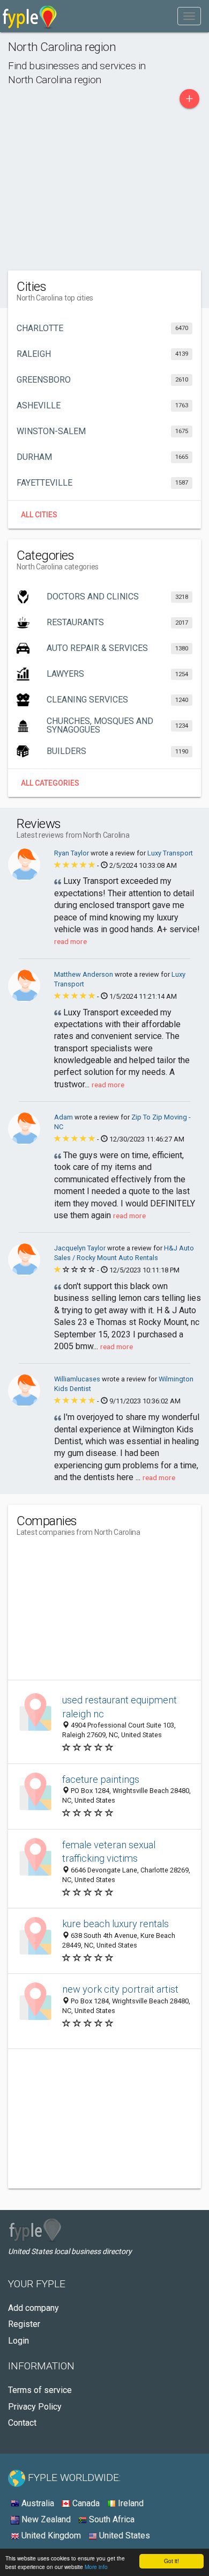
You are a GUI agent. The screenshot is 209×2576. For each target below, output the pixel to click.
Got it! (171, 2561)
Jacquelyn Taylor (81, 1248)
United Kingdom (50, 2535)
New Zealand (45, 2519)
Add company (33, 2308)
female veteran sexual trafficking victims (109, 1852)
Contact (22, 2423)
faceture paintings (101, 1779)
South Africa (111, 2519)
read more (70, 941)
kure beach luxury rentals (115, 1924)
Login (18, 2341)
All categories (50, 783)
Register (24, 2324)
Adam (64, 1117)
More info (96, 2567)
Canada (85, 2503)
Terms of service (40, 2390)
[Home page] (30, 16)
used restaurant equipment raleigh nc (120, 1707)
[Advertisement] (104, 187)
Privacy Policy (35, 2407)
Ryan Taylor (72, 853)
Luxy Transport (170, 853)
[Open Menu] (189, 16)
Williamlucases (78, 1379)
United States (124, 2535)
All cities (39, 515)
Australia (37, 2503)
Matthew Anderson (84, 974)
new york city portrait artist (120, 1989)
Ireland (130, 2503)
